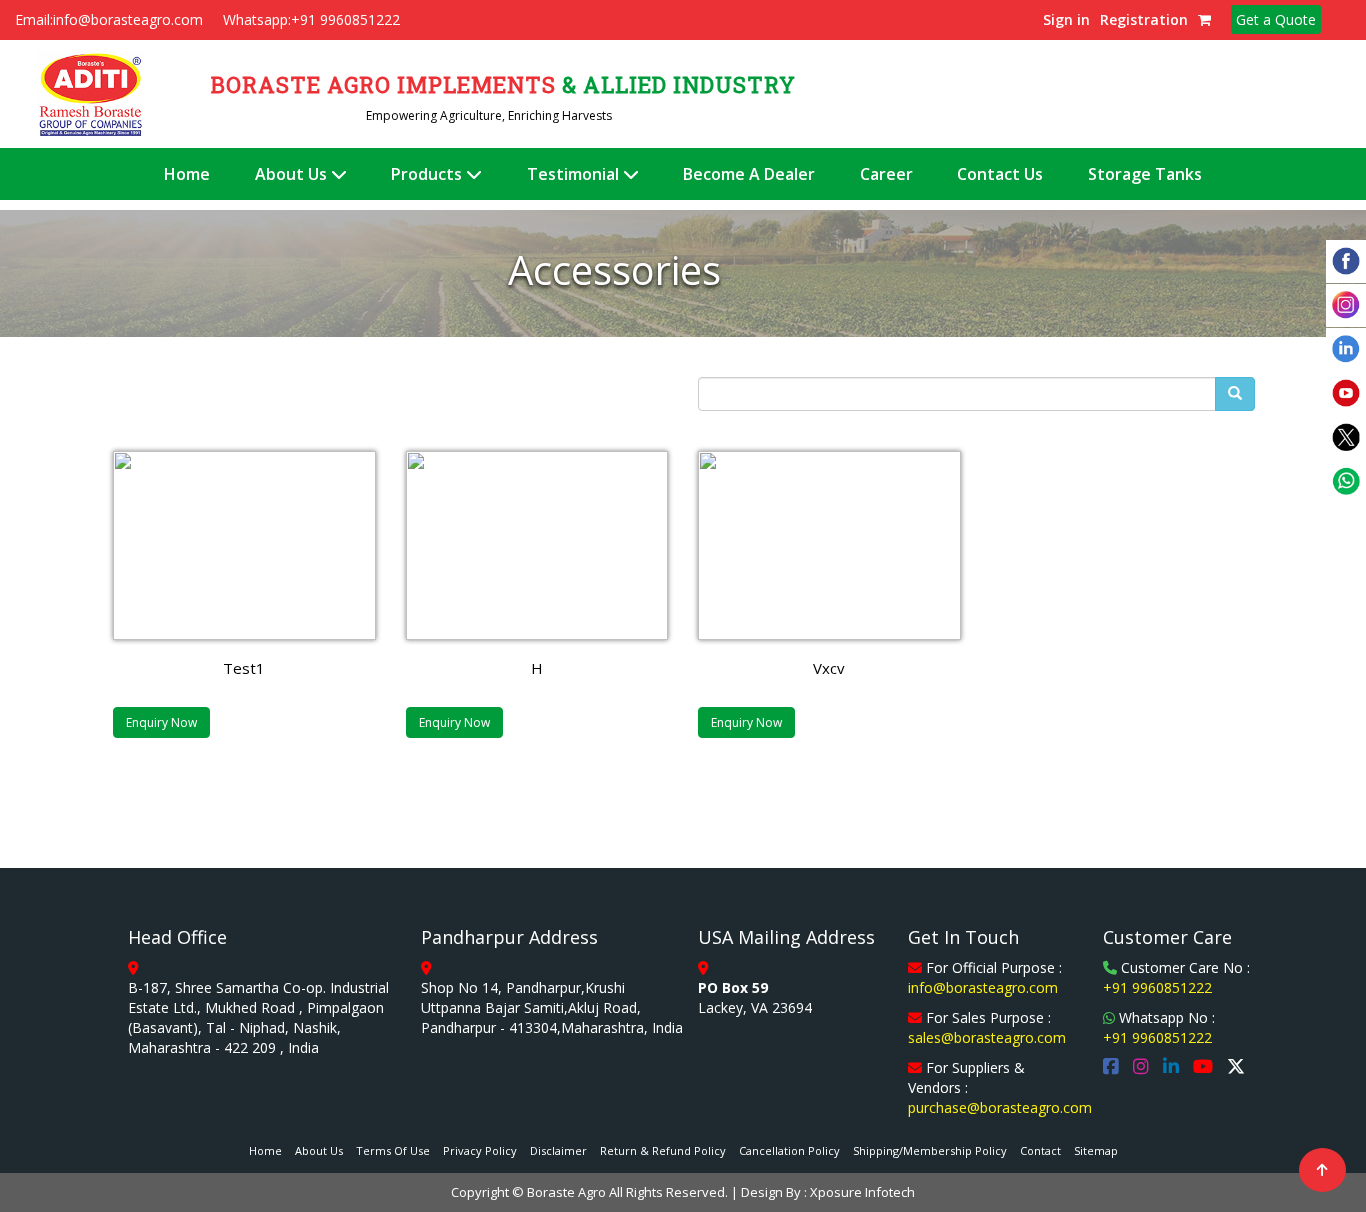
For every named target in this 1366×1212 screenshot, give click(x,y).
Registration (1144, 19)
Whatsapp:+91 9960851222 (311, 19)
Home (187, 174)
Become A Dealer (749, 174)
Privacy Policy (480, 1150)
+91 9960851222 (1157, 987)
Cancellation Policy (789, 1150)
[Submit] (1235, 394)
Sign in (1066, 19)
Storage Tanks (1145, 174)
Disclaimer (558, 1150)
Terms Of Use (393, 1150)
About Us (293, 174)
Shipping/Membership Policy (930, 1150)
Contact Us (1000, 174)
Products (428, 174)
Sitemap (1096, 1150)
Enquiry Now (161, 722)
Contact (1040, 1150)
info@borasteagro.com (983, 987)
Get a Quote (1276, 19)
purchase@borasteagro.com (1000, 1107)
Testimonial (575, 174)
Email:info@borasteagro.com (109, 19)
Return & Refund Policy (663, 1150)
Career (886, 174)
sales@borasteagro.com (987, 1037)
